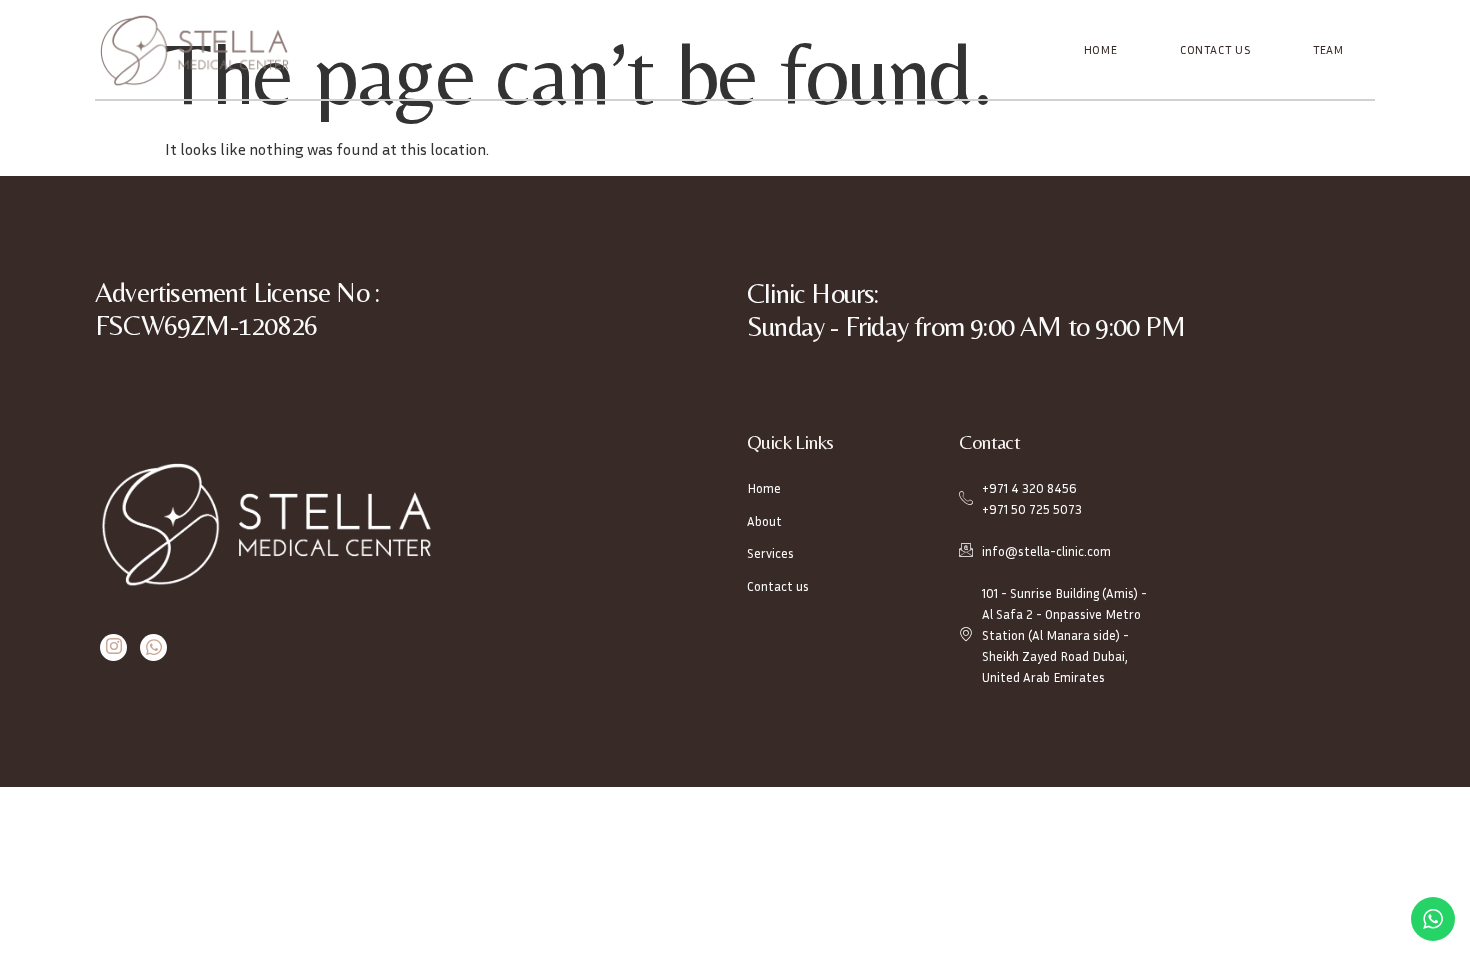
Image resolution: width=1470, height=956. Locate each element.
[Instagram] (113, 647)
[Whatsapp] (153, 647)
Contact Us (1215, 49)
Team (1328, 49)
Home (1101, 49)
